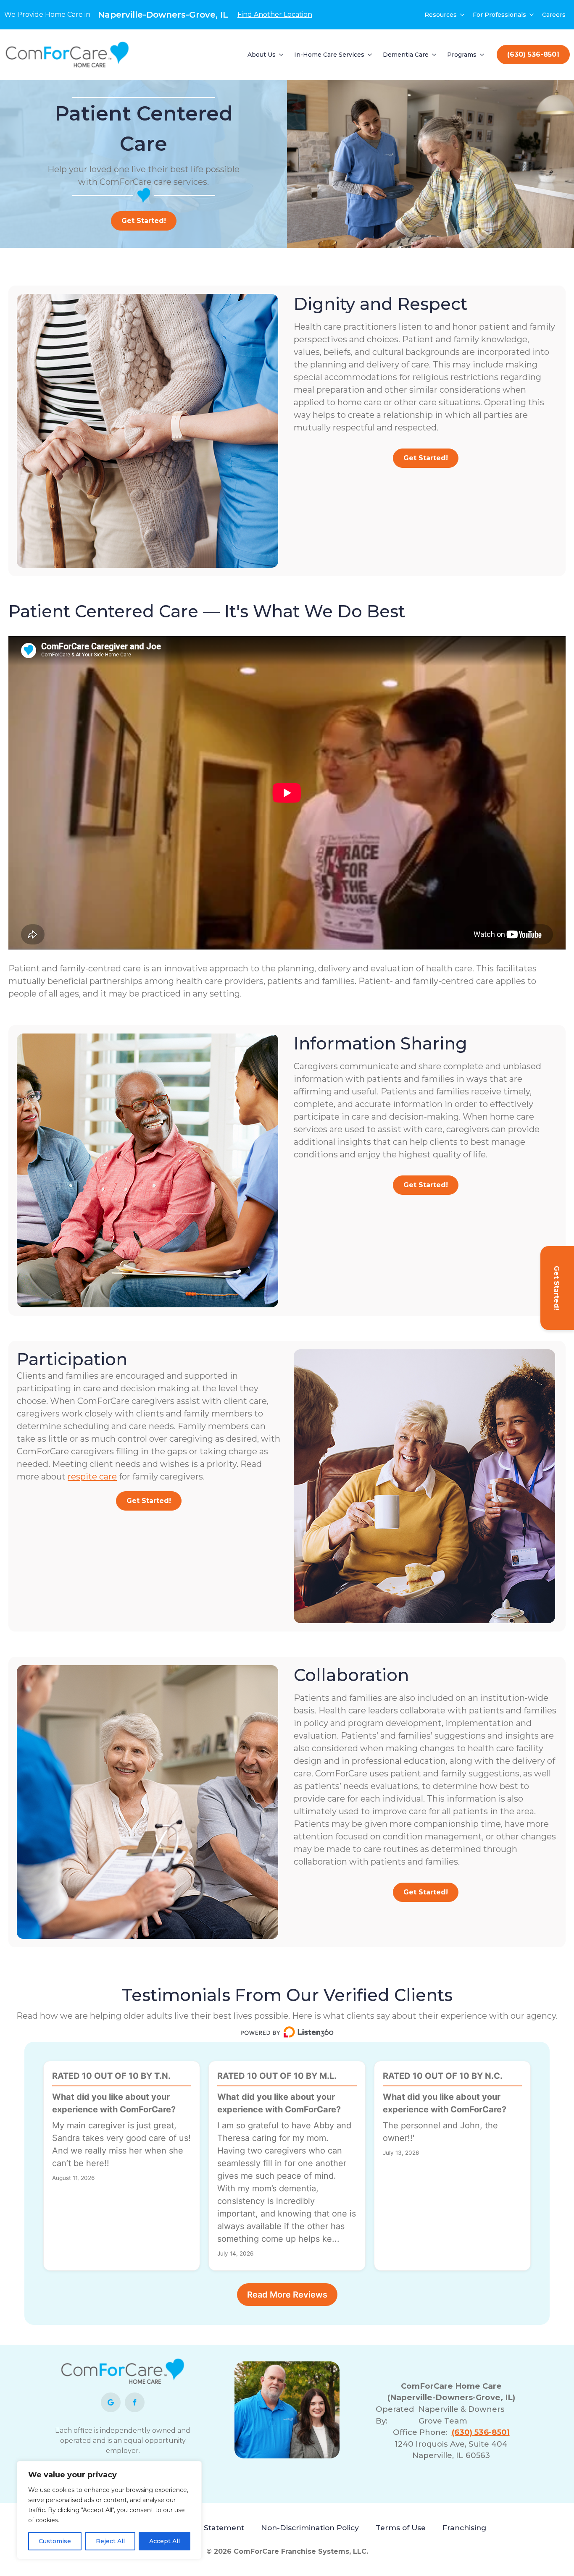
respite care (92, 1477)
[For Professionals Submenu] (532, 15)
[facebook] (135, 2402)
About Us (262, 55)
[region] (109, 2510)
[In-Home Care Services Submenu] (370, 55)
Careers (554, 15)
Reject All (110, 2541)
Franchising (464, 2527)
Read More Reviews (287, 2295)
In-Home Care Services (329, 55)
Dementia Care (406, 55)
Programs (462, 55)
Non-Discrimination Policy (310, 2527)
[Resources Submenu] (463, 15)
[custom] (111, 2402)
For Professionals (499, 15)
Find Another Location (275, 14)
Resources (441, 15)
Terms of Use (401, 2527)
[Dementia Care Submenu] (434, 55)
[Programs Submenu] (482, 55)
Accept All (165, 2541)
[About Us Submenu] (282, 55)
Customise (55, 2541)
